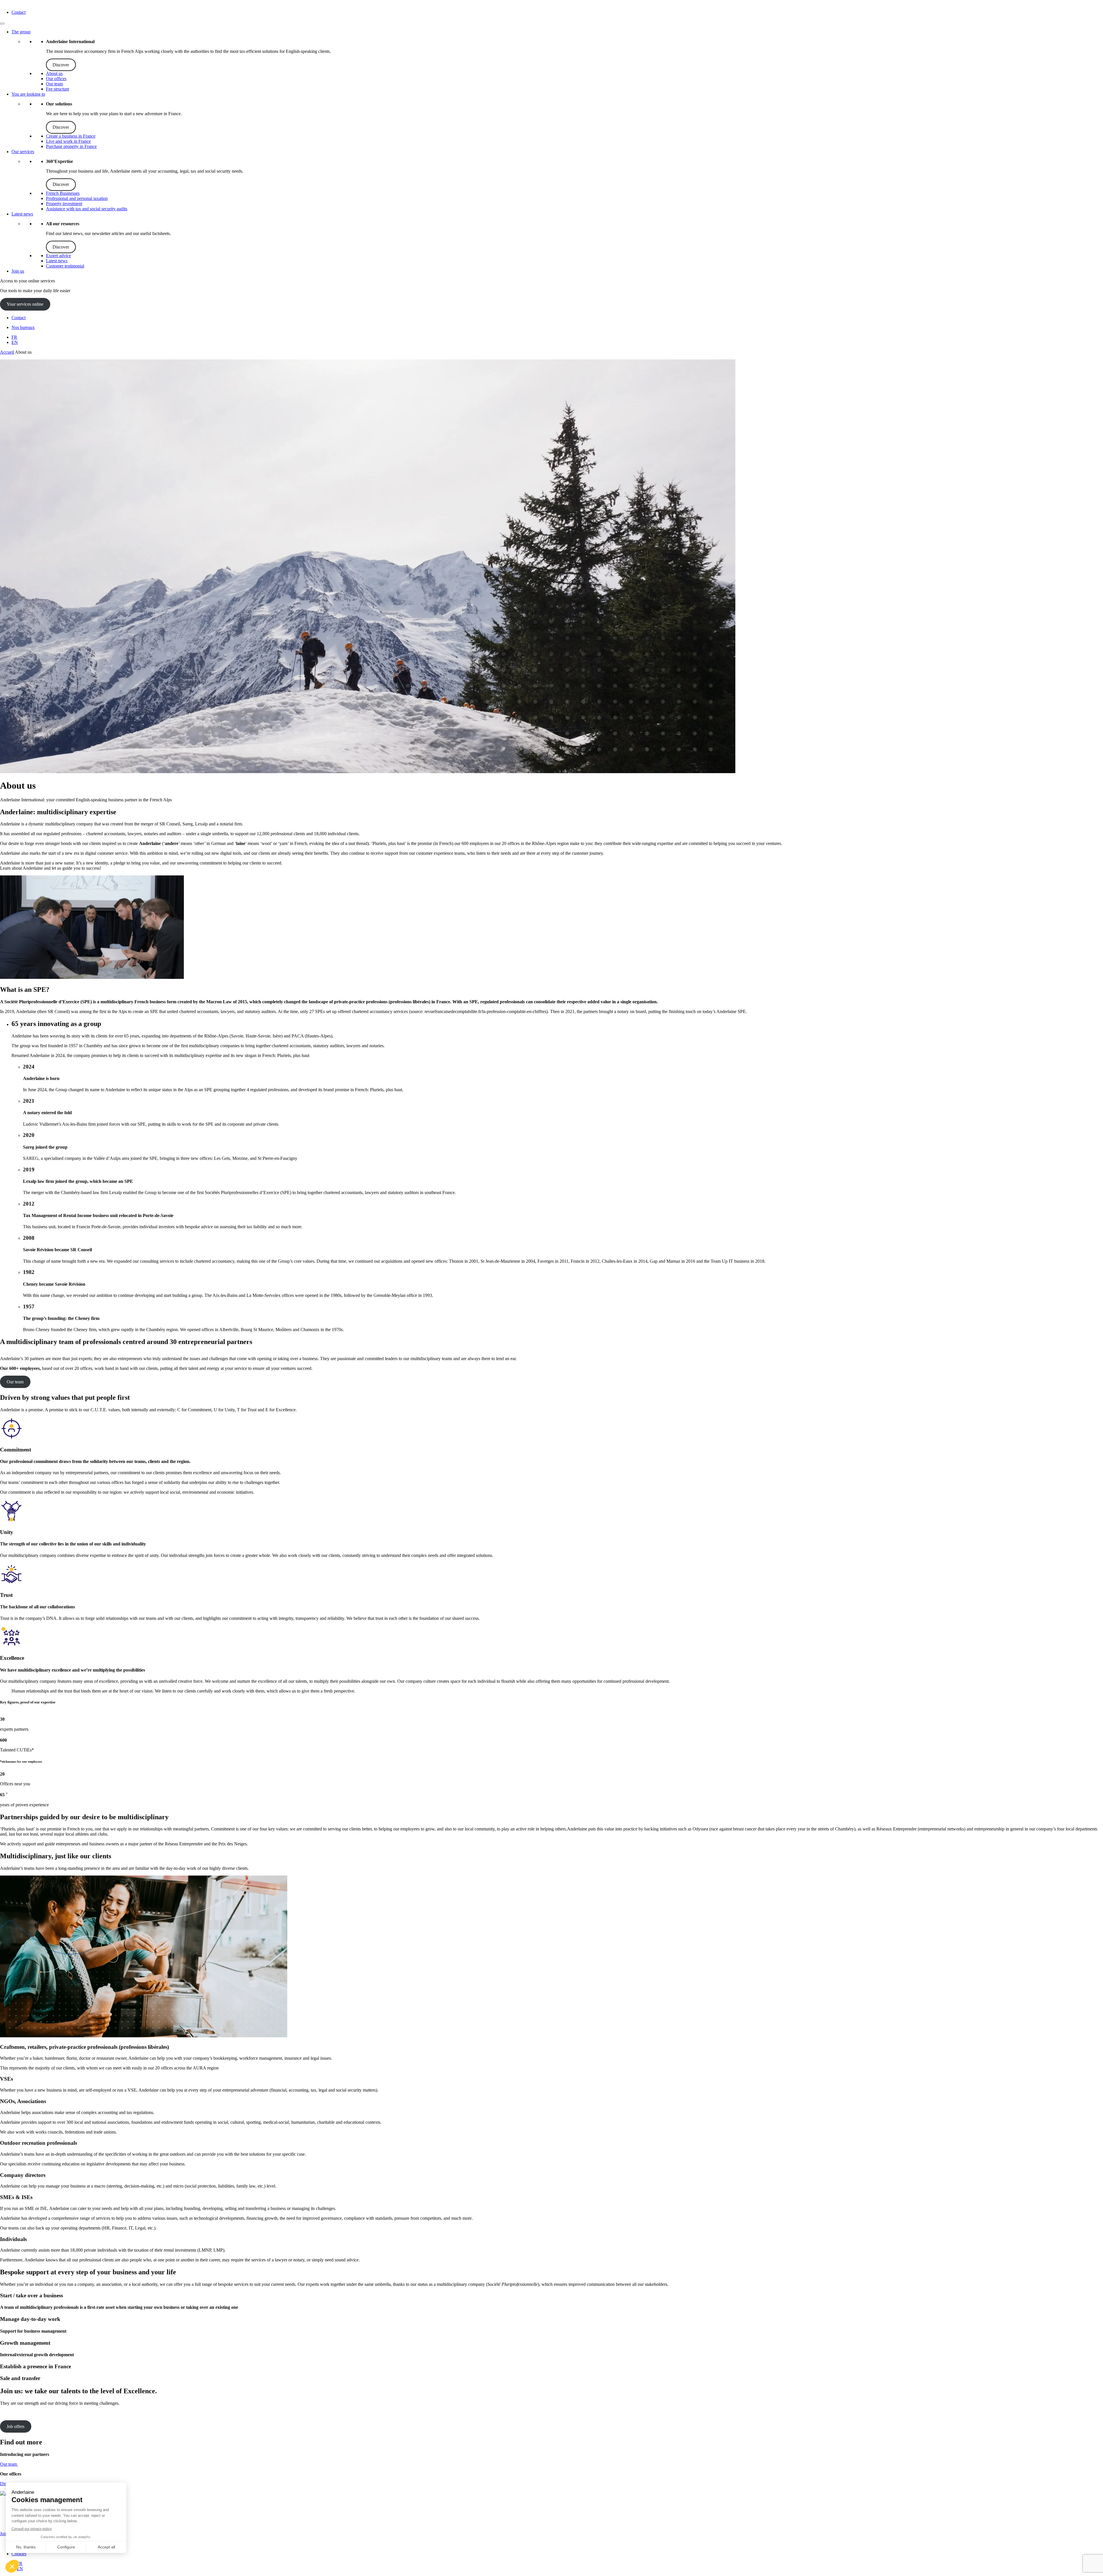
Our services (23, 152)
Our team (54, 84)
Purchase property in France (71, 146)
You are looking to (28, 94)
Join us (18, 271)
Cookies (19, 2554)
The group (21, 32)
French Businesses (63, 193)
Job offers (16, 2426)
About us (54, 73)
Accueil (7, 352)
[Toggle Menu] (2, 24)
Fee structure (58, 89)
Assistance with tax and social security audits (87, 209)
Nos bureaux (23, 327)
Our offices (56, 79)
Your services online (25, 304)
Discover (61, 65)
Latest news (22, 214)
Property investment (64, 204)
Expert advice (58, 256)
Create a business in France (71, 136)
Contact (19, 12)
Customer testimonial (65, 266)
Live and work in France (68, 141)
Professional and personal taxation (77, 198)
